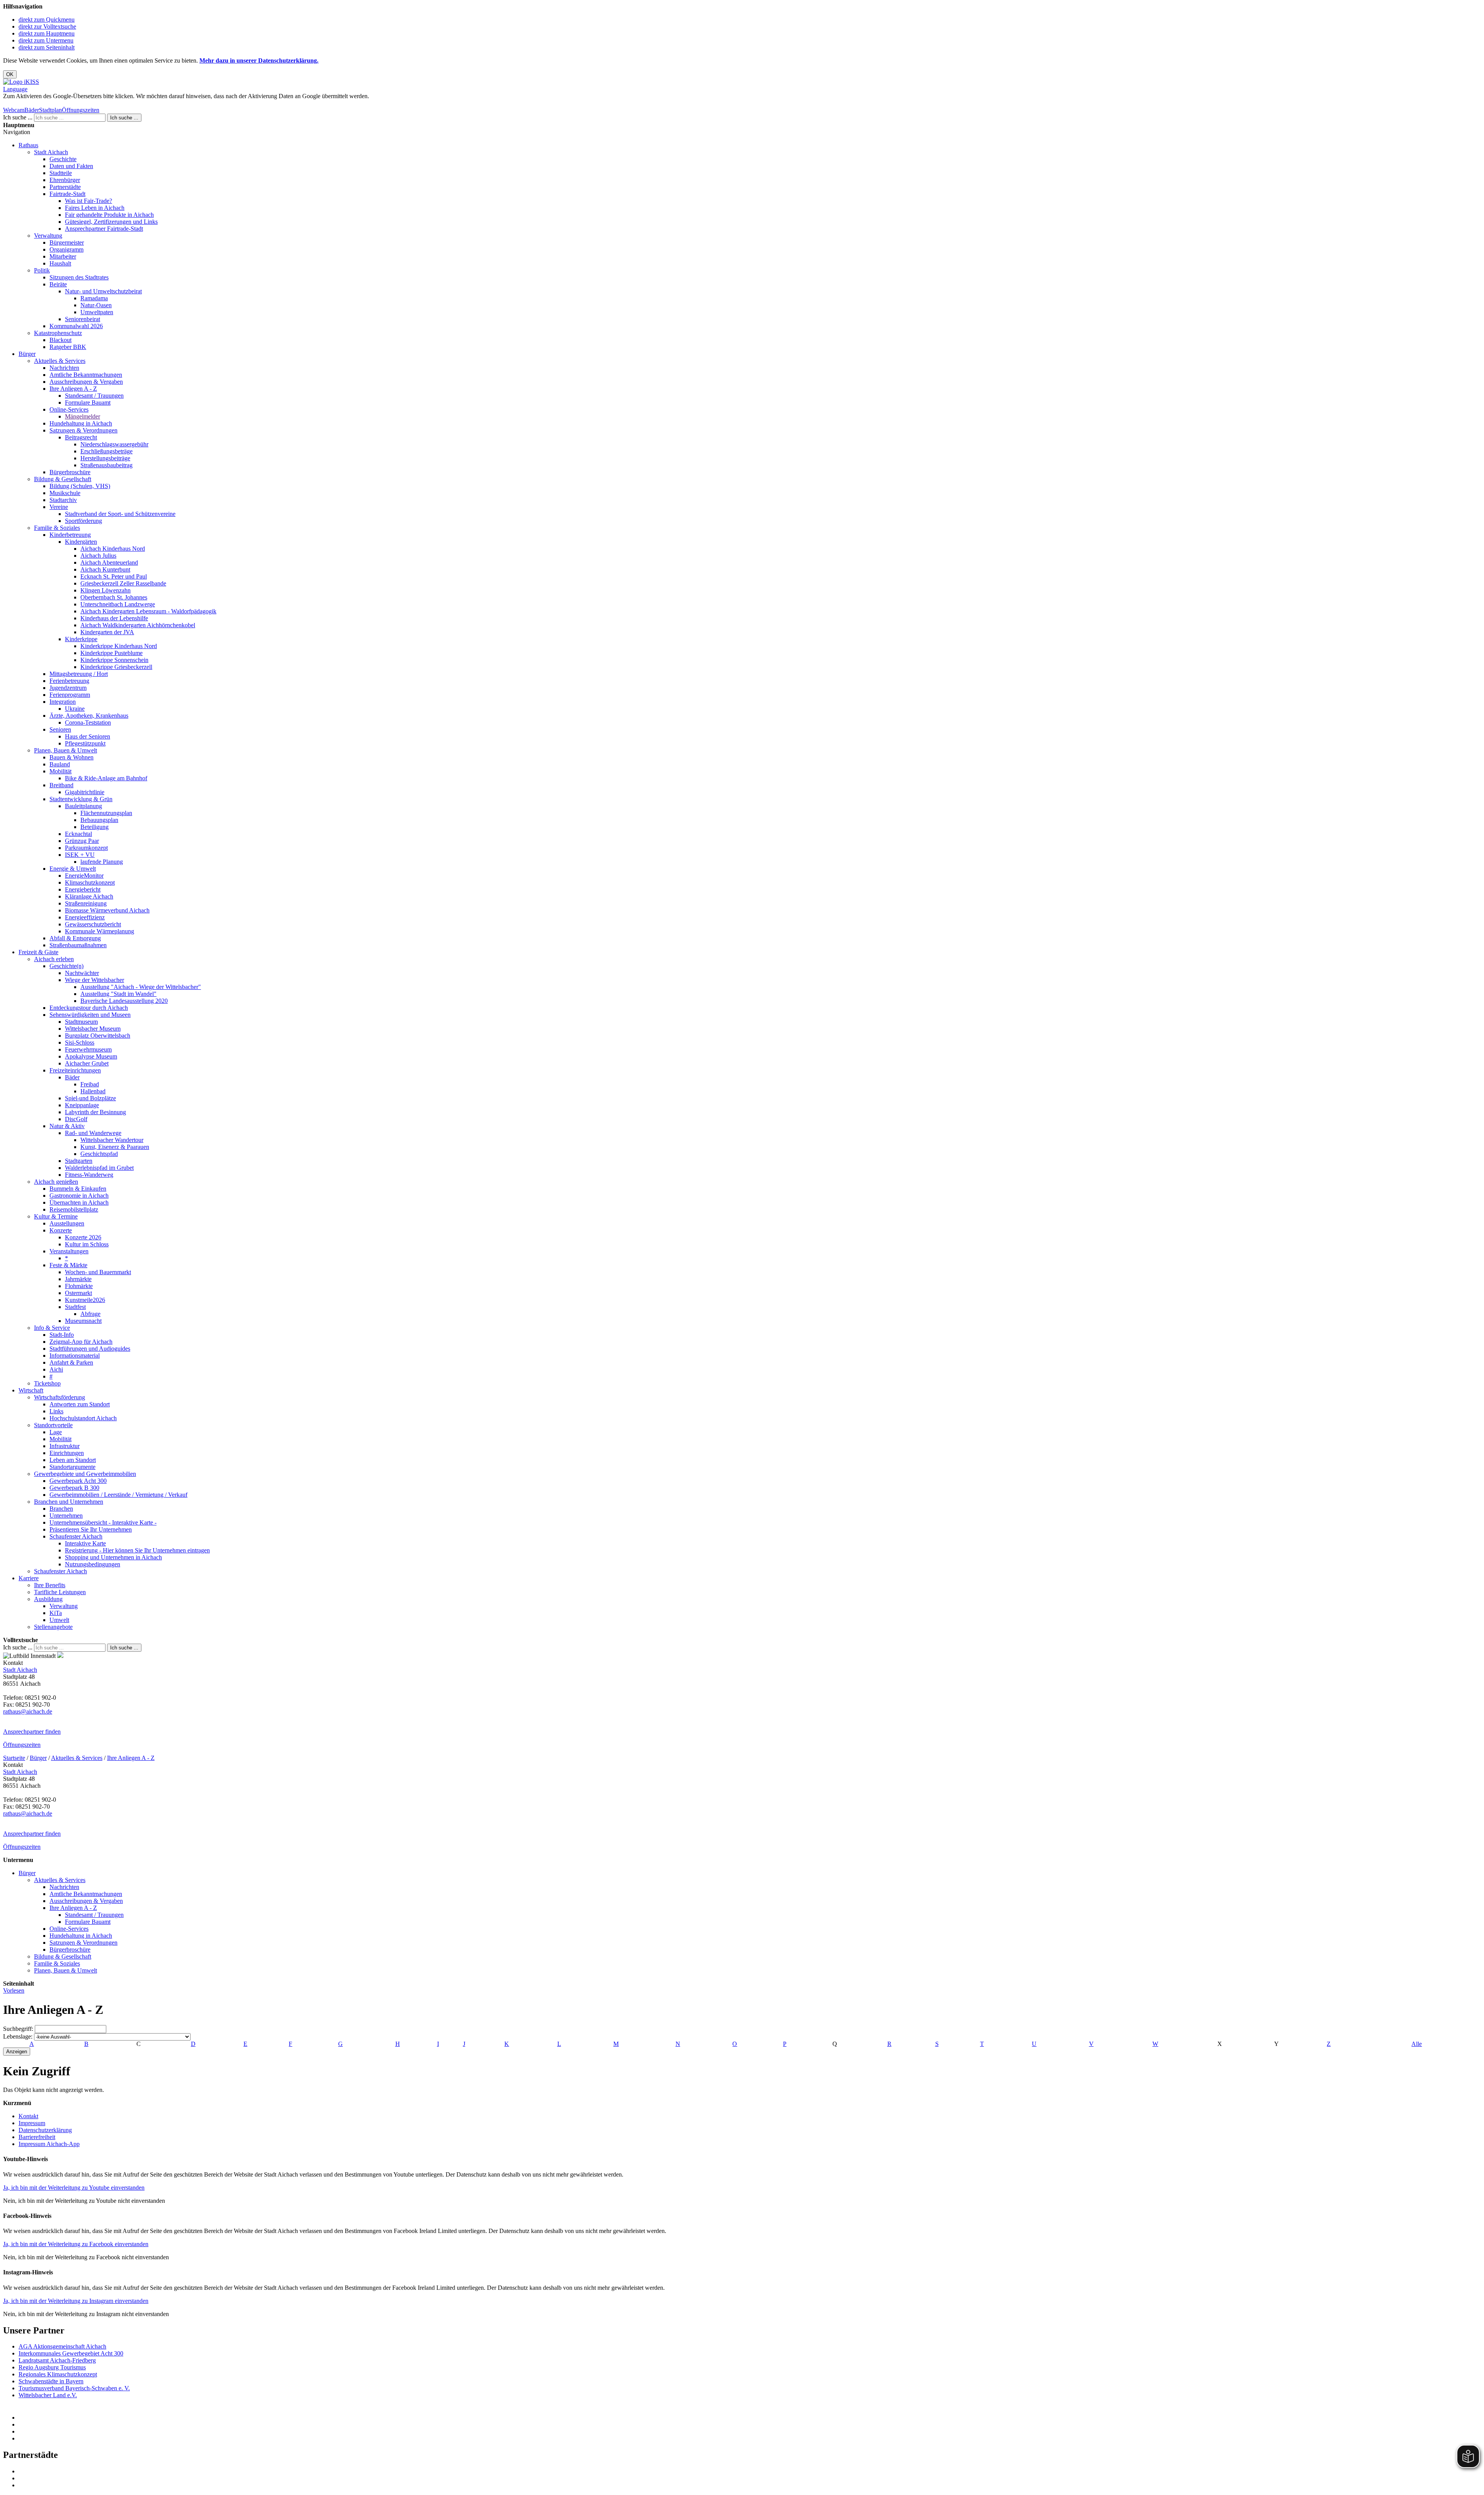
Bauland (60, 764)
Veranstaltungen (69, 1251)
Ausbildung (48, 1599)
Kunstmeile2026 (85, 1300)
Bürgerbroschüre (70, 472)
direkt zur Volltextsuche (47, 26)
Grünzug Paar (82, 841)
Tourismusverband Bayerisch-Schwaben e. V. (74, 2388)
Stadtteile (61, 173)
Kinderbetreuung (70, 535)
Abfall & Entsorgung (75, 938)
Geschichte (63, 159)
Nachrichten (64, 368)
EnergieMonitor (84, 876)
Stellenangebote (53, 1627)
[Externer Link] (750, 2418)
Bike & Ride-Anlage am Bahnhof (106, 778)
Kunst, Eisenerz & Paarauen (115, 1147)
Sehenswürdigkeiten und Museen (90, 1015)
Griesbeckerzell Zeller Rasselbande (123, 583)
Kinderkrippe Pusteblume (111, 653)
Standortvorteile (53, 1425)
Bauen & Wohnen (71, 757)
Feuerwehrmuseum (88, 1049)
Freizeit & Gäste (38, 952)
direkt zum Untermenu (46, 40)
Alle (1417, 2044)
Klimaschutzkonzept (90, 882)
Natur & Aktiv (67, 1126)
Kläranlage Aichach (89, 896)
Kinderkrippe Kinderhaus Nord (119, 646)
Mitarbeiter (63, 256)
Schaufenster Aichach (76, 1536)
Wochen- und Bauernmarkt (98, 1272)
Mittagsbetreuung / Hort (79, 674)
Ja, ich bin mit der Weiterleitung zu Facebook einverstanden (76, 2244)
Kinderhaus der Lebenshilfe (114, 618)
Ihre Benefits (50, 1585)
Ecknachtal (78, 834)
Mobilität (60, 771)
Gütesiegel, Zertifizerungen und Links (111, 222)
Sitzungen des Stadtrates (79, 277)
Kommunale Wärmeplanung (100, 931)
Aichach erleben (54, 959)
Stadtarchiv (63, 500)
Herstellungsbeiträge (105, 458)
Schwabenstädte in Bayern (51, 2381)
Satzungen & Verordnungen (83, 430)
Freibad (90, 1084)
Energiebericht (83, 889)
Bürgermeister (67, 243)
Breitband (61, 785)
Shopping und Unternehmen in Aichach (113, 1557)
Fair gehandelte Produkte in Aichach (109, 215)
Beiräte (58, 284)
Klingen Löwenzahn (106, 590)
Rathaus (28, 145)
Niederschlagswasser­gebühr (114, 444)
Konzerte (61, 1230)
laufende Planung (102, 862)
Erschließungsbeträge (106, 451)
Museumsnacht (83, 1321)
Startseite (14, 1758)
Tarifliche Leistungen (60, 1592)
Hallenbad (93, 1091)
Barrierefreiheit (37, 2137)
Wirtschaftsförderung (60, 1397)
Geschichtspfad (99, 1154)
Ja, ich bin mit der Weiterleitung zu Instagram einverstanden (76, 2301)
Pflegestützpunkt (85, 743)
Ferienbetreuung (69, 681)
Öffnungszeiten (81, 110)
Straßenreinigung (86, 903)
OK (10, 74)
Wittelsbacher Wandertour (112, 1140)
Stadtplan (50, 110)
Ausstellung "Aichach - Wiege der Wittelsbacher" (141, 987)
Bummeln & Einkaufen (78, 1189)
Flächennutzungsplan (106, 813)
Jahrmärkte (78, 1279)
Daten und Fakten (71, 166)
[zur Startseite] (21, 82)
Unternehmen (66, 1516)
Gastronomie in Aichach (79, 1196)
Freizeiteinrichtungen (75, 1070)
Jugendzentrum (68, 688)
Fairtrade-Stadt (67, 194)
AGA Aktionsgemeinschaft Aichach (62, 2346)
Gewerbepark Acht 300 (78, 1481)
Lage (56, 1432)
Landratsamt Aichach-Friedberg (57, 2360)
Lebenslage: (18, 2036)
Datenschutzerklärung (45, 2130)
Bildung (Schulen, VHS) (80, 486)
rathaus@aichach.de (28, 1711)
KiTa (56, 1613)
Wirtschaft (31, 1390)
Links (56, 1411)
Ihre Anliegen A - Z (73, 389)
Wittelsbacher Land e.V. (48, 2395)
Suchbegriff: (18, 2029)
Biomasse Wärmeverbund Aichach (107, 910)
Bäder (32, 110)
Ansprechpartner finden (32, 1732)
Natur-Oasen (96, 305)
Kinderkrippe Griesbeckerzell (116, 667)
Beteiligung (94, 827)
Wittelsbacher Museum (93, 1029)
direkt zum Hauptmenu (47, 33)
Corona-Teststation (88, 722)
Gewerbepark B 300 (74, 1488)
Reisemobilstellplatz (74, 1209)
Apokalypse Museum (91, 1056)
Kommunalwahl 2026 (76, 326)
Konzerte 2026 (83, 1237)
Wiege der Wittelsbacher (94, 980)
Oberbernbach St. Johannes (114, 597)
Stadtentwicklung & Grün (81, 799)
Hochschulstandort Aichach (83, 1418)
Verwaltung (48, 236)
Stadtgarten (79, 1161)
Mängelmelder (83, 416)
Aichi (56, 1369)
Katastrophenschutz (58, 333)
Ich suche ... (18, 117)
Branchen (61, 1509)
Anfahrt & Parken (71, 1362)
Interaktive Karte (85, 1543)
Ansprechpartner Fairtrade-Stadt (104, 229)
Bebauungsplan (99, 820)
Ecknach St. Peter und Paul (114, 576)
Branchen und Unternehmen (69, 1502)
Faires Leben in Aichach (95, 208)
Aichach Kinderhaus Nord (113, 549)
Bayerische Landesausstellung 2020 (124, 1001)
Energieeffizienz (85, 917)
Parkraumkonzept (86, 848)
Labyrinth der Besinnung (95, 1112)
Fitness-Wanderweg (89, 1175)
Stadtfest (75, 1307)
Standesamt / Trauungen (94, 396)
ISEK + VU (80, 855)
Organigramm (66, 249)
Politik (42, 270)
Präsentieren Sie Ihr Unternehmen (91, 1529)
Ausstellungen (67, 1223)
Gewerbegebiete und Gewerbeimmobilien (85, 1474)
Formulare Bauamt (88, 403)
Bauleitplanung (83, 806)
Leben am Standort (73, 1460)
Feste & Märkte (68, 1265)
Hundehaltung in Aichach (81, 423)
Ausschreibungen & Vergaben (86, 382)
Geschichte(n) (66, 966)
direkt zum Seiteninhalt (47, 47)
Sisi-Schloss (80, 1042)
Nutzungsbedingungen (93, 1564)
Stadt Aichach (51, 152)
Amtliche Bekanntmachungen (86, 375)
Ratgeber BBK (68, 347)
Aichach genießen (56, 1182)
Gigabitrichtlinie (85, 792)
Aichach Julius (98, 556)
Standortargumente (72, 1467)
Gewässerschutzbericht (93, 924)
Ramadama (94, 298)
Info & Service (52, 1328)
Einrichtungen (67, 1453)
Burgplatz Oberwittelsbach (98, 1036)
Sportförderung (83, 521)
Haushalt (60, 263)
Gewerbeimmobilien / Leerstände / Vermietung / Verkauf (118, 1495)
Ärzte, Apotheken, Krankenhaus (89, 716)
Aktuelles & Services (60, 361)
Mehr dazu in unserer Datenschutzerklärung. (259, 60)
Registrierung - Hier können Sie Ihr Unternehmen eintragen (137, 1550)
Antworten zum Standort (80, 1404)
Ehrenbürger (65, 180)
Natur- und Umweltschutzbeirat (103, 291)
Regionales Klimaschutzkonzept (58, 2374)
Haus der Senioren (88, 736)
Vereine (59, 507)
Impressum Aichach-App (49, 2144)
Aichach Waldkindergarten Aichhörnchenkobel (138, 625)
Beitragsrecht (81, 437)
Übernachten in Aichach (79, 1202)
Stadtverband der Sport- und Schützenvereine (120, 514)
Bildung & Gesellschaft (63, 479)
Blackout (60, 340)
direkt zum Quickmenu (47, 20)
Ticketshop (47, 1383)
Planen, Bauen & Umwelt (66, 750)
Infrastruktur (65, 1446)
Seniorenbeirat (83, 319)
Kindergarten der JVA (107, 632)
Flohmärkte (79, 1286)
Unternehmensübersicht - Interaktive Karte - (103, 1522)
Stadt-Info (62, 1335)
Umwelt (59, 1620)
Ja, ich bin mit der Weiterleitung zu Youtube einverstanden (74, 2188)
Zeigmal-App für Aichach (81, 1342)
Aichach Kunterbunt (105, 569)
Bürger (27, 354)
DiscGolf (76, 1119)
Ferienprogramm (70, 695)
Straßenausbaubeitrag (106, 465)
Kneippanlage (82, 1105)
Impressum (32, 2123)
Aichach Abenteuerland (109, 562)
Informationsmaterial (75, 1356)
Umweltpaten (97, 312)
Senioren (60, 729)
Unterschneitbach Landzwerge (118, 604)
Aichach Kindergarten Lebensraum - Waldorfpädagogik (148, 611)
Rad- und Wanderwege (93, 1133)
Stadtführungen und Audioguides (90, 1349)
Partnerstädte (65, 187)
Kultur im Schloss (87, 1244)
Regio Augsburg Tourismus (52, 2367)
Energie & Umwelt (73, 869)
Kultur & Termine (56, 1216)
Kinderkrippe (81, 639)
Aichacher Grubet (87, 1063)
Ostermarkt (78, 1293)
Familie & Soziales (57, 528)
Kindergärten (81, 542)
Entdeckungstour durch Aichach (89, 1008)
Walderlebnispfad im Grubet (99, 1168)
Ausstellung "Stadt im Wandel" (118, 994)
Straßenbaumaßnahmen (78, 945)
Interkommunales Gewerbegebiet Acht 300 (71, 2353)
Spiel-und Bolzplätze (90, 1098)
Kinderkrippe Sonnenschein (114, 660)
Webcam (14, 110)
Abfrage (90, 1314)
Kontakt (28, 2116)
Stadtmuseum (81, 1022)
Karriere (29, 1578)
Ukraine (75, 709)
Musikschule (65, 493)
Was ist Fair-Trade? (88, 201)
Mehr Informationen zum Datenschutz (49, 103)
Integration (63, 702)
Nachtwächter (82, 973)
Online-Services (69, 409)
